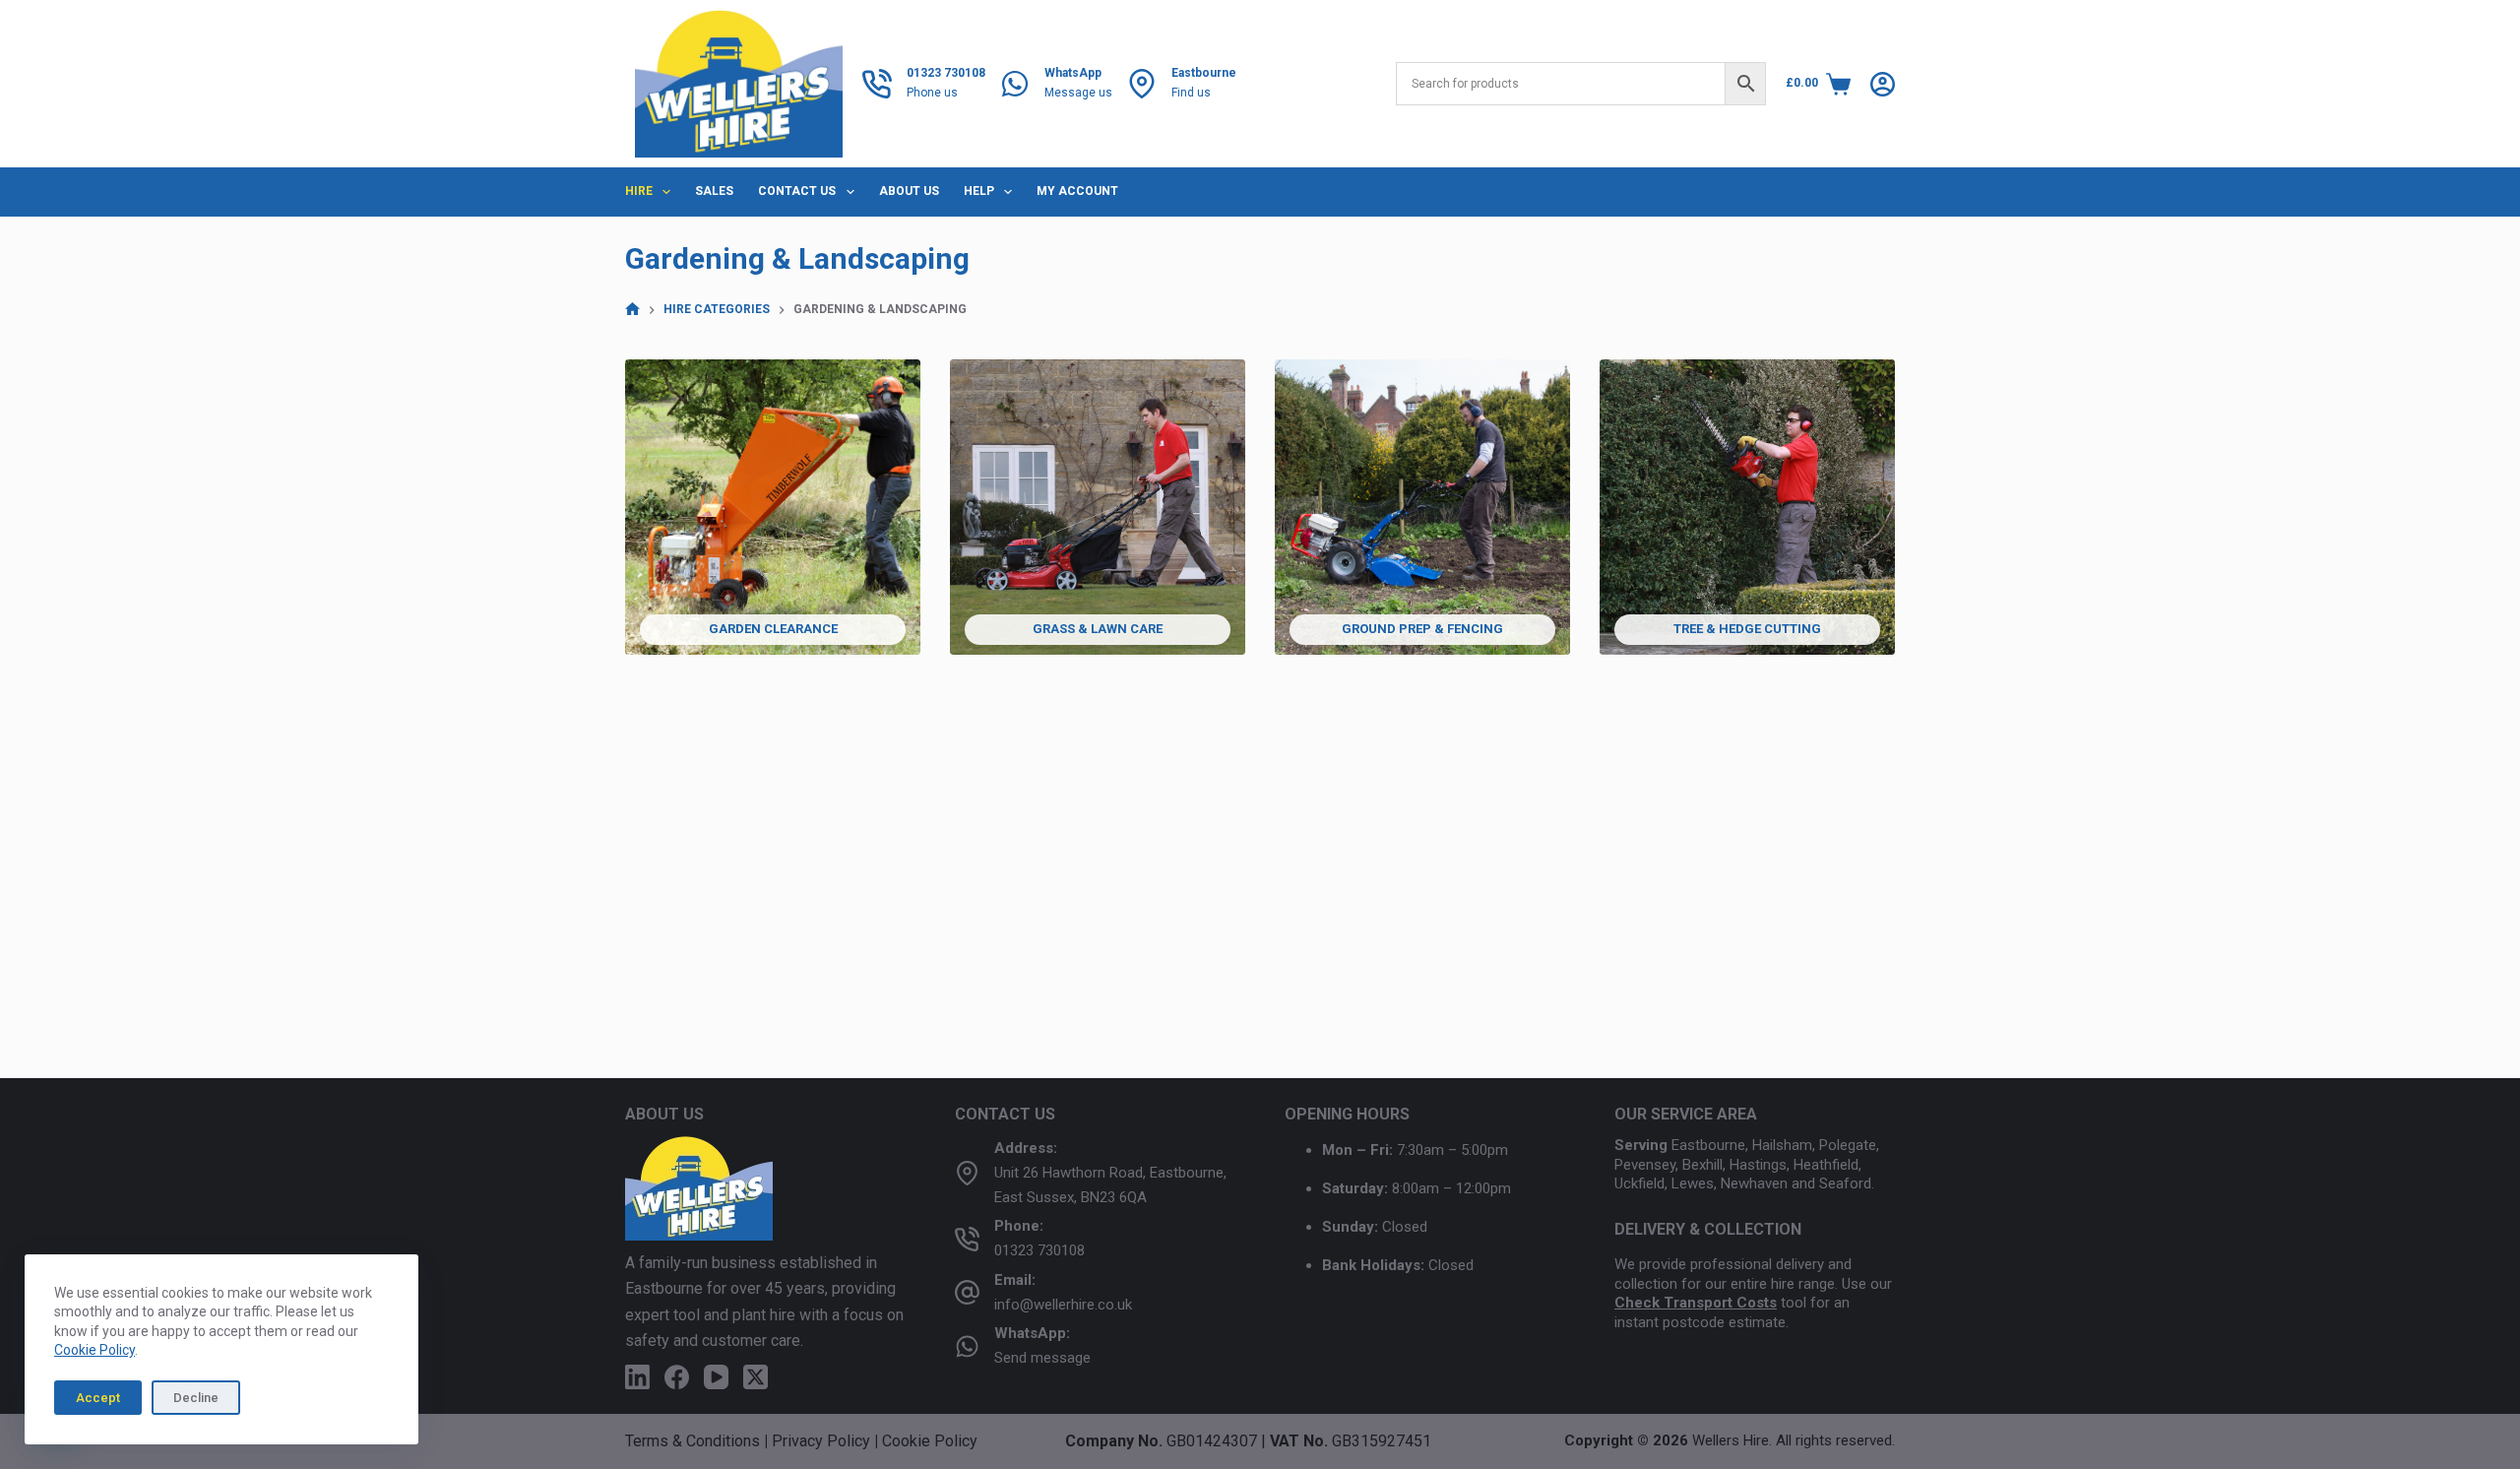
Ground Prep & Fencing (1422, 629)
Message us (1078, 93)
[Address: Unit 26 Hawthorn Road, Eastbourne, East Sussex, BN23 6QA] (967, 1173)
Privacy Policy (821, 1441)
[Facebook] (677, 1377)
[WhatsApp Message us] (1015, 84)
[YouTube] (716, 1377)
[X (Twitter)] (756, 1377)
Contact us (797, 191)
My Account (1077, 191)
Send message (1042, 1358)
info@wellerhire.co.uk (1063, 1305)
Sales (714, 191)
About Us (909, 191)
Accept (98, 1398)
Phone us (932, 93)
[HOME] (632, 310)
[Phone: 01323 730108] (967, 1239)
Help (979, 191)
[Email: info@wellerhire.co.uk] (967, 1292)
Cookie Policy (94, 1350)
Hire (639, 191)
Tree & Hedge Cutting (1747, 629)
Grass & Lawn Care (1098, 629)
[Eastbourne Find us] (1142, 84)
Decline (196, 1398)
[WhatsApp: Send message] (967, 1346)
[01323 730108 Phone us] (877, 84)
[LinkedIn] (637, 1377)
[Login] (1883, 84)
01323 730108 (1039, 1250)
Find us (1191, 93)
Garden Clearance (773, 629)
